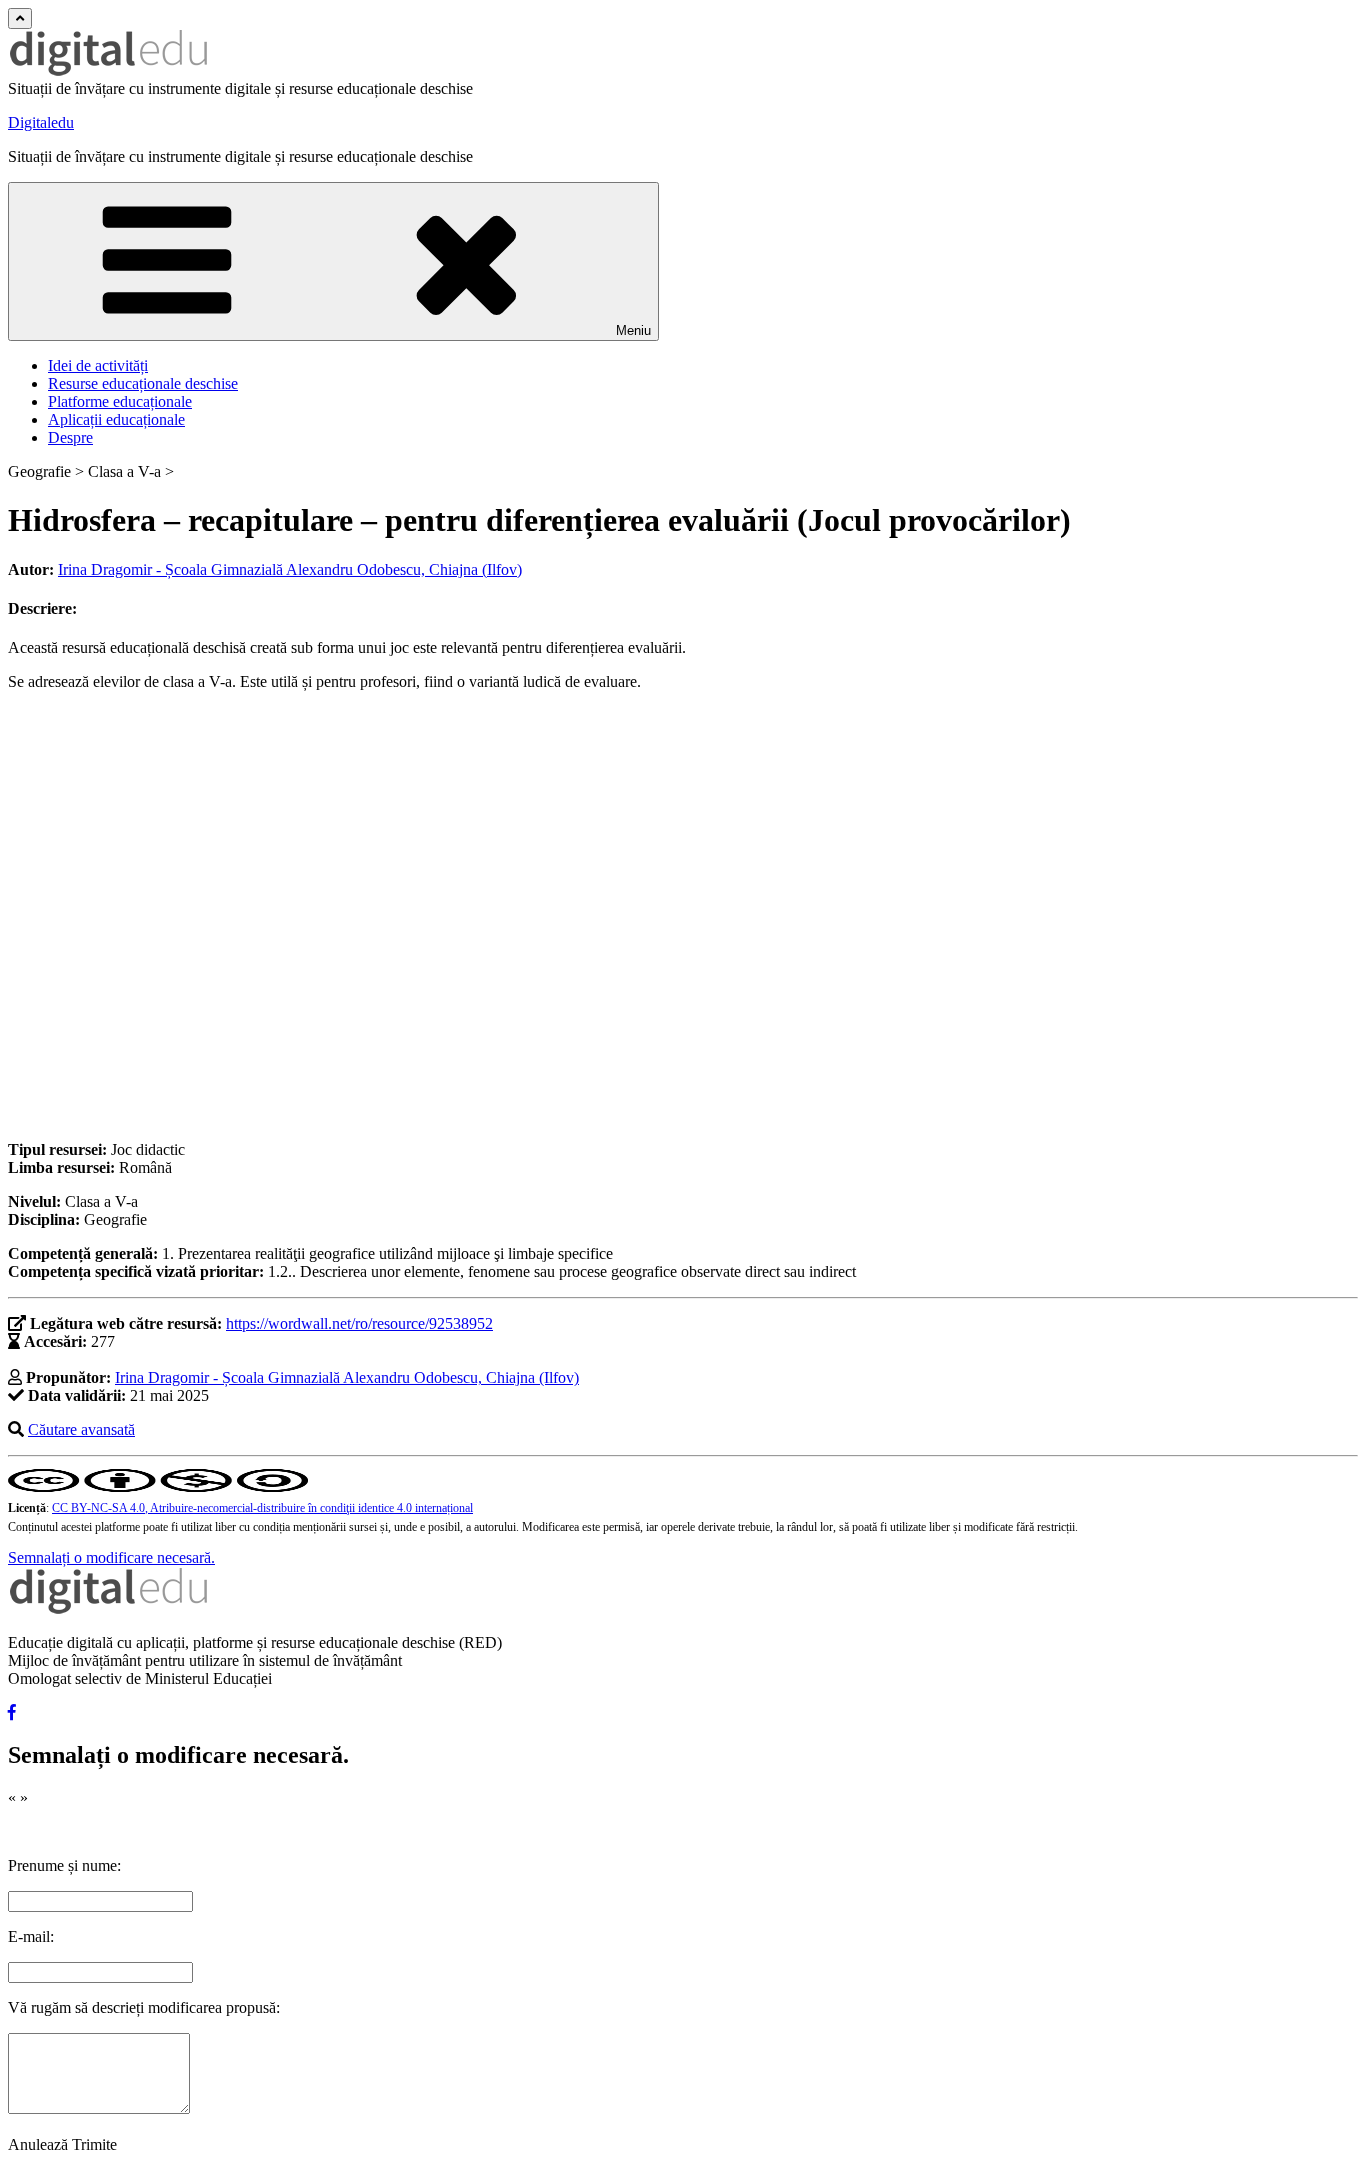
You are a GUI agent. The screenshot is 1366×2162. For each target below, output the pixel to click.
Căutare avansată (81, 1429)
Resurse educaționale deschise (143, 383)
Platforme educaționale (120, 401)
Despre (70, 437)
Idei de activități (98, 365)
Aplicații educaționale (116, 419)
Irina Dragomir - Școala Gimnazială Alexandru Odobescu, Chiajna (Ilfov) (290, 569)
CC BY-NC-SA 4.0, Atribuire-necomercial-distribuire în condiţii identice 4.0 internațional (262, 1508)
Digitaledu (41, 122)
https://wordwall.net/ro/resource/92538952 (359, 1323)
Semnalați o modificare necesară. (111, 1557)
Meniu (633, 330)
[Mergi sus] (20, 18)
